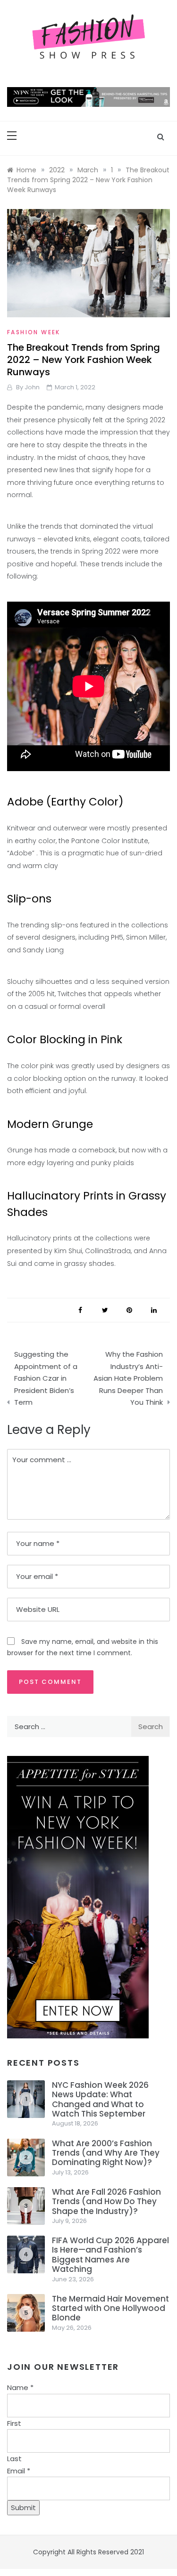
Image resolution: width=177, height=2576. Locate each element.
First (14, 2423)
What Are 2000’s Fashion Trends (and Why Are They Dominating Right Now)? (106, 2153)
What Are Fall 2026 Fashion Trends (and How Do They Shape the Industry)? (106, 2202)
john (32, 387)
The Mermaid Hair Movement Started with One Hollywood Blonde (110, 2308)
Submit (23, 2508)
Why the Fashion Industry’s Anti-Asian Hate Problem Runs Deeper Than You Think (128, 1378)
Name (20, 2387)
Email (19, 2471)
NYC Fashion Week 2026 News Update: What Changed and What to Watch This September (100, 2099)
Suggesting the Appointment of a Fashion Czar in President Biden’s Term (46, 1378)
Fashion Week (34, 332)
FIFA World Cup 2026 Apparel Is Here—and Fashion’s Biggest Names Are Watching (110, 2255)
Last (14, 2459)
